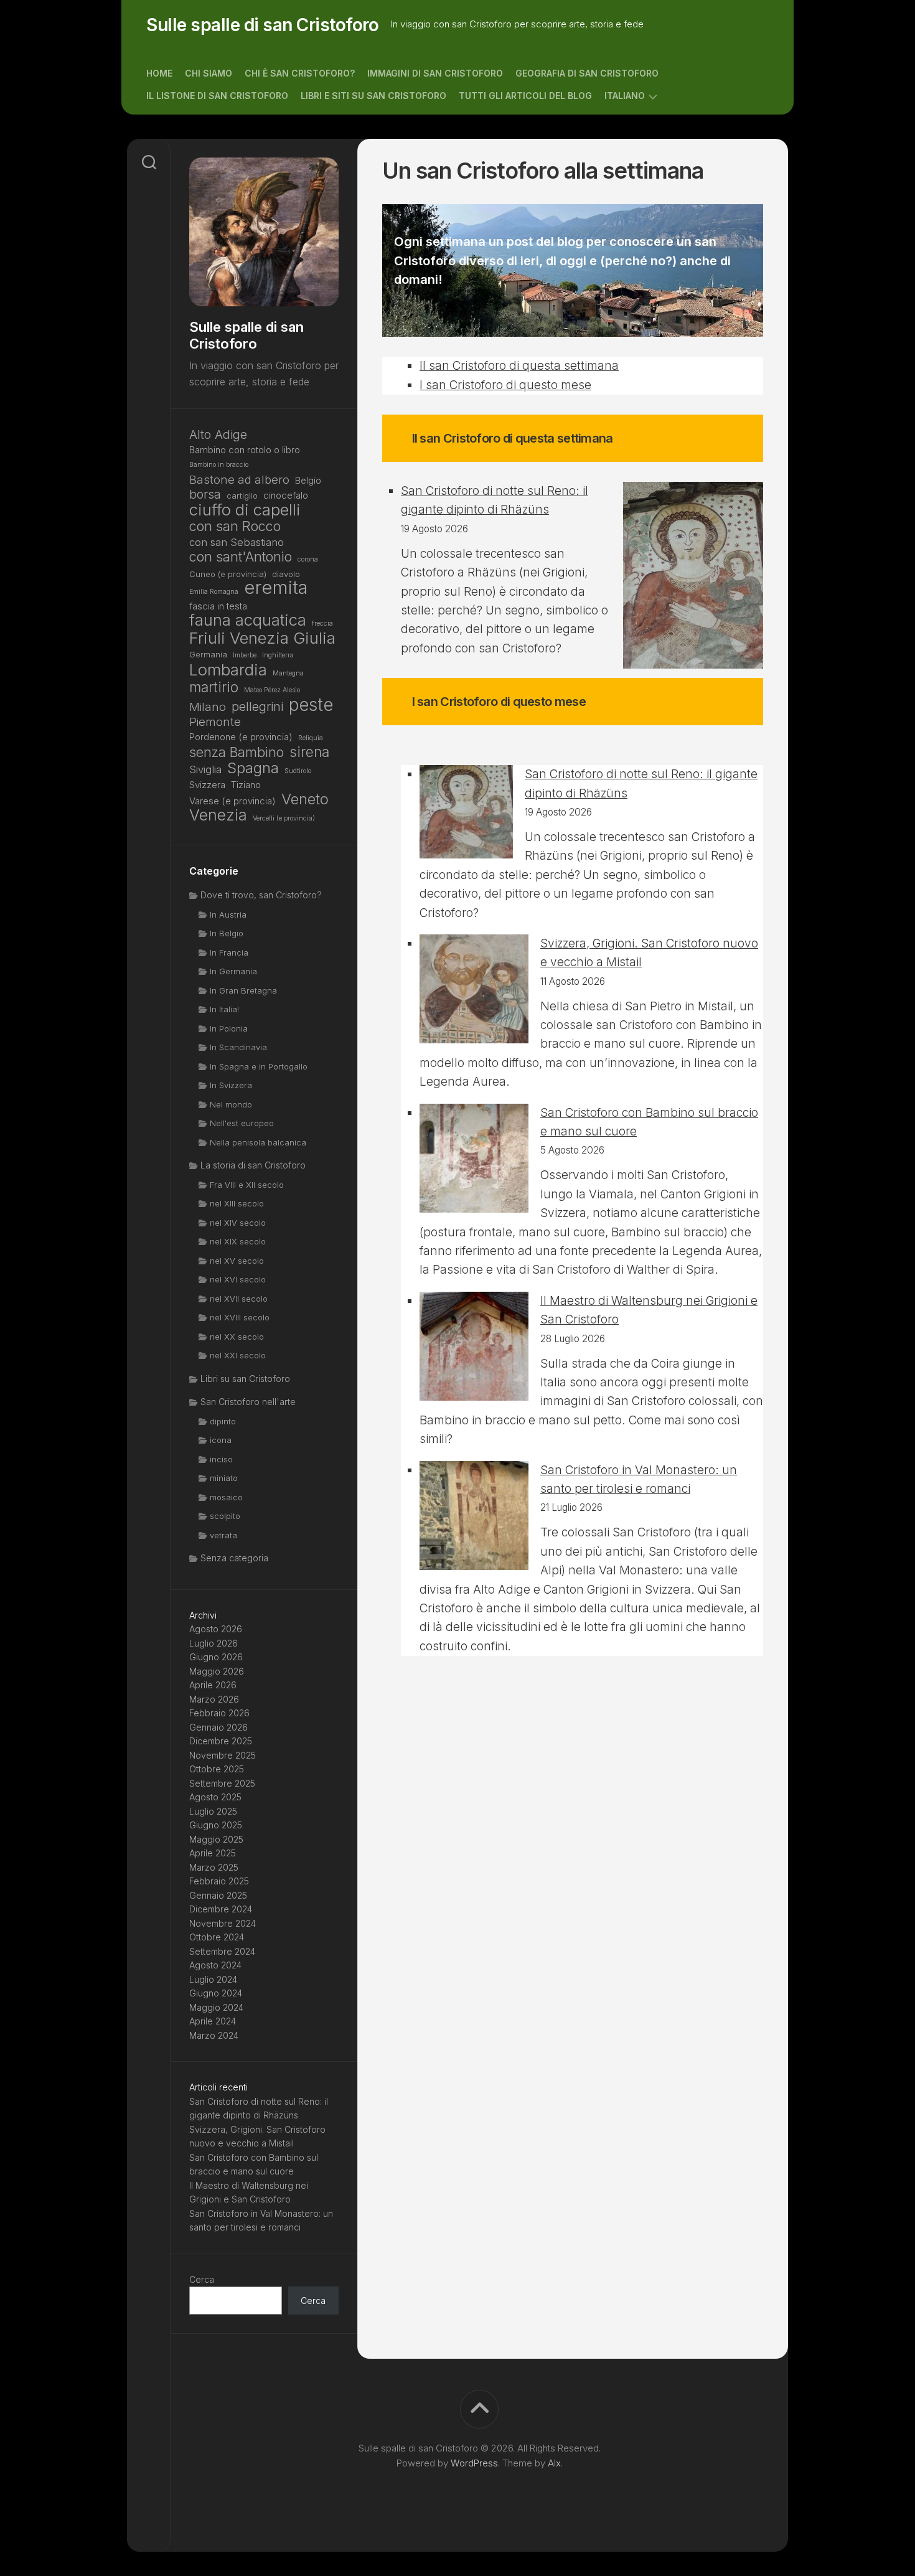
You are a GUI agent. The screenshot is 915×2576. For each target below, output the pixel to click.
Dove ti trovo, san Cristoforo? (261, 895)
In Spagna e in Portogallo (259, 1066)
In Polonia (229, 1028)
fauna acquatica (248, 620)
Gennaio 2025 (218, 1895)
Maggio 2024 (216, 2007)
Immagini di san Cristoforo (435, 73)
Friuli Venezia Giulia (262, 638)
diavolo (286, 574)
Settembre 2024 (222, 1951)
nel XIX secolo (238, 1241)
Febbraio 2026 (219, 1713)
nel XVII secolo (239, 1299)
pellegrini (257, 707)
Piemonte (215, 722)
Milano (208, 707)
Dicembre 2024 (221, 1909)
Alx (554, 2463)
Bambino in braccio (219, 465)
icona (221, 1440)
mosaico (226, 1497)
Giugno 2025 (216, 1825)
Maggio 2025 (216, 1839)
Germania (208, 654)
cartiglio (242, 496)
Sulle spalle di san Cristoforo (262, 25)
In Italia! (224, 1009)
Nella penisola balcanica (258, 1142)
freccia (322, 623)
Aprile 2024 (213, 2021)
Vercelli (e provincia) (284, 818)
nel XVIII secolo (240, 1317)
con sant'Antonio (241, 557)
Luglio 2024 (213, 1979)
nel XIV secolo (238, 1223)
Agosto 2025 (215, 1797)
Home (159, 73)
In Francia (229, 952)
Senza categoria (234, 1558)
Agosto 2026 (216, 1629)
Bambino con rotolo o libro (245, 450)
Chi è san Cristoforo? (300, 73)
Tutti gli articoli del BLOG (525, 96)
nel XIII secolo (237, 1203)
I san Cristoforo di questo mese (505, 385)
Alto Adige (218, 435)
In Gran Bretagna (243, 990)
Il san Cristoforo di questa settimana (519, 366)
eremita (276, 588)
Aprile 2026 (213, 1685)
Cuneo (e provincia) (228, 574)
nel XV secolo (237, 1261)
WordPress (474, 2463)
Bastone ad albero (239, 479)
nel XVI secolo (238, 1279)
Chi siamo (209, 73)
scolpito (225, 1516)
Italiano (625, 96)
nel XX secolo (237, 1337)
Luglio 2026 (213, 1643)
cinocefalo (286, 495)
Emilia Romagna (214, 592)
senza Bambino (237, 752)
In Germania (233, 971)
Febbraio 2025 (219, 1881)
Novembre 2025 (223, 1755)
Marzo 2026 (214, 1699)
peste (311, 705)
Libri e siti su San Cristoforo (373, 96)
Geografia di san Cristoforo (587, 73)
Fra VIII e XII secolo (247, 1185)
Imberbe (245, 655)
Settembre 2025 (222, 1783)
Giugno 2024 (216, 1993)
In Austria (228, 914)
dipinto (223, 1421)
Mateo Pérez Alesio (272, 690)
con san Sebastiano (237, 542)
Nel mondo (231, 1104)
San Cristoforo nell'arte (248, 1402)
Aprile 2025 (213, 1853)
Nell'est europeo (242, 1123)
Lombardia (228, 670)
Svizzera (207, 785)
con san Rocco (235, 526)
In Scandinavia (238, 1047)
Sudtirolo (298, 771)
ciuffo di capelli (245, 510)
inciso (221, 1459)
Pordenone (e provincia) (241, 737)
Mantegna (288, 673)
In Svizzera (231, 1085)
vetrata (223, 1535)
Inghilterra (278, 655)
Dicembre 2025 (221, 1741)
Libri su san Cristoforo (245, 1379)
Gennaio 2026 (218, 1727)
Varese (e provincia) (232, 801)
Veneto (305, 800)
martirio (214, 688)
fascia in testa (218, 606)
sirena (309, 752)
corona (308, 559)
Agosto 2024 (215, 1965)
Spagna (253, 769)
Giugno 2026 (216, 1657)
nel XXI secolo (238, 1355)
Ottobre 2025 (217, 1769)
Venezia (218, 815)
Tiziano (246, 785)
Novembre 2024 (223, 1923)
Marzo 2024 (214, 2035)
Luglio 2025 (213, 1811)
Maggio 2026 (217, 1671)
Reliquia (311, 738)
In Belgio (227, 933)
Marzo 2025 (214, 1867)
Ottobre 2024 (217, 1937)
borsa (205, 495)
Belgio (308, 480)
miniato (224, 1478)
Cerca (202, 2279)
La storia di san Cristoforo (253, 1165)
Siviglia (205, 769)
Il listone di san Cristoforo (217, 96)
